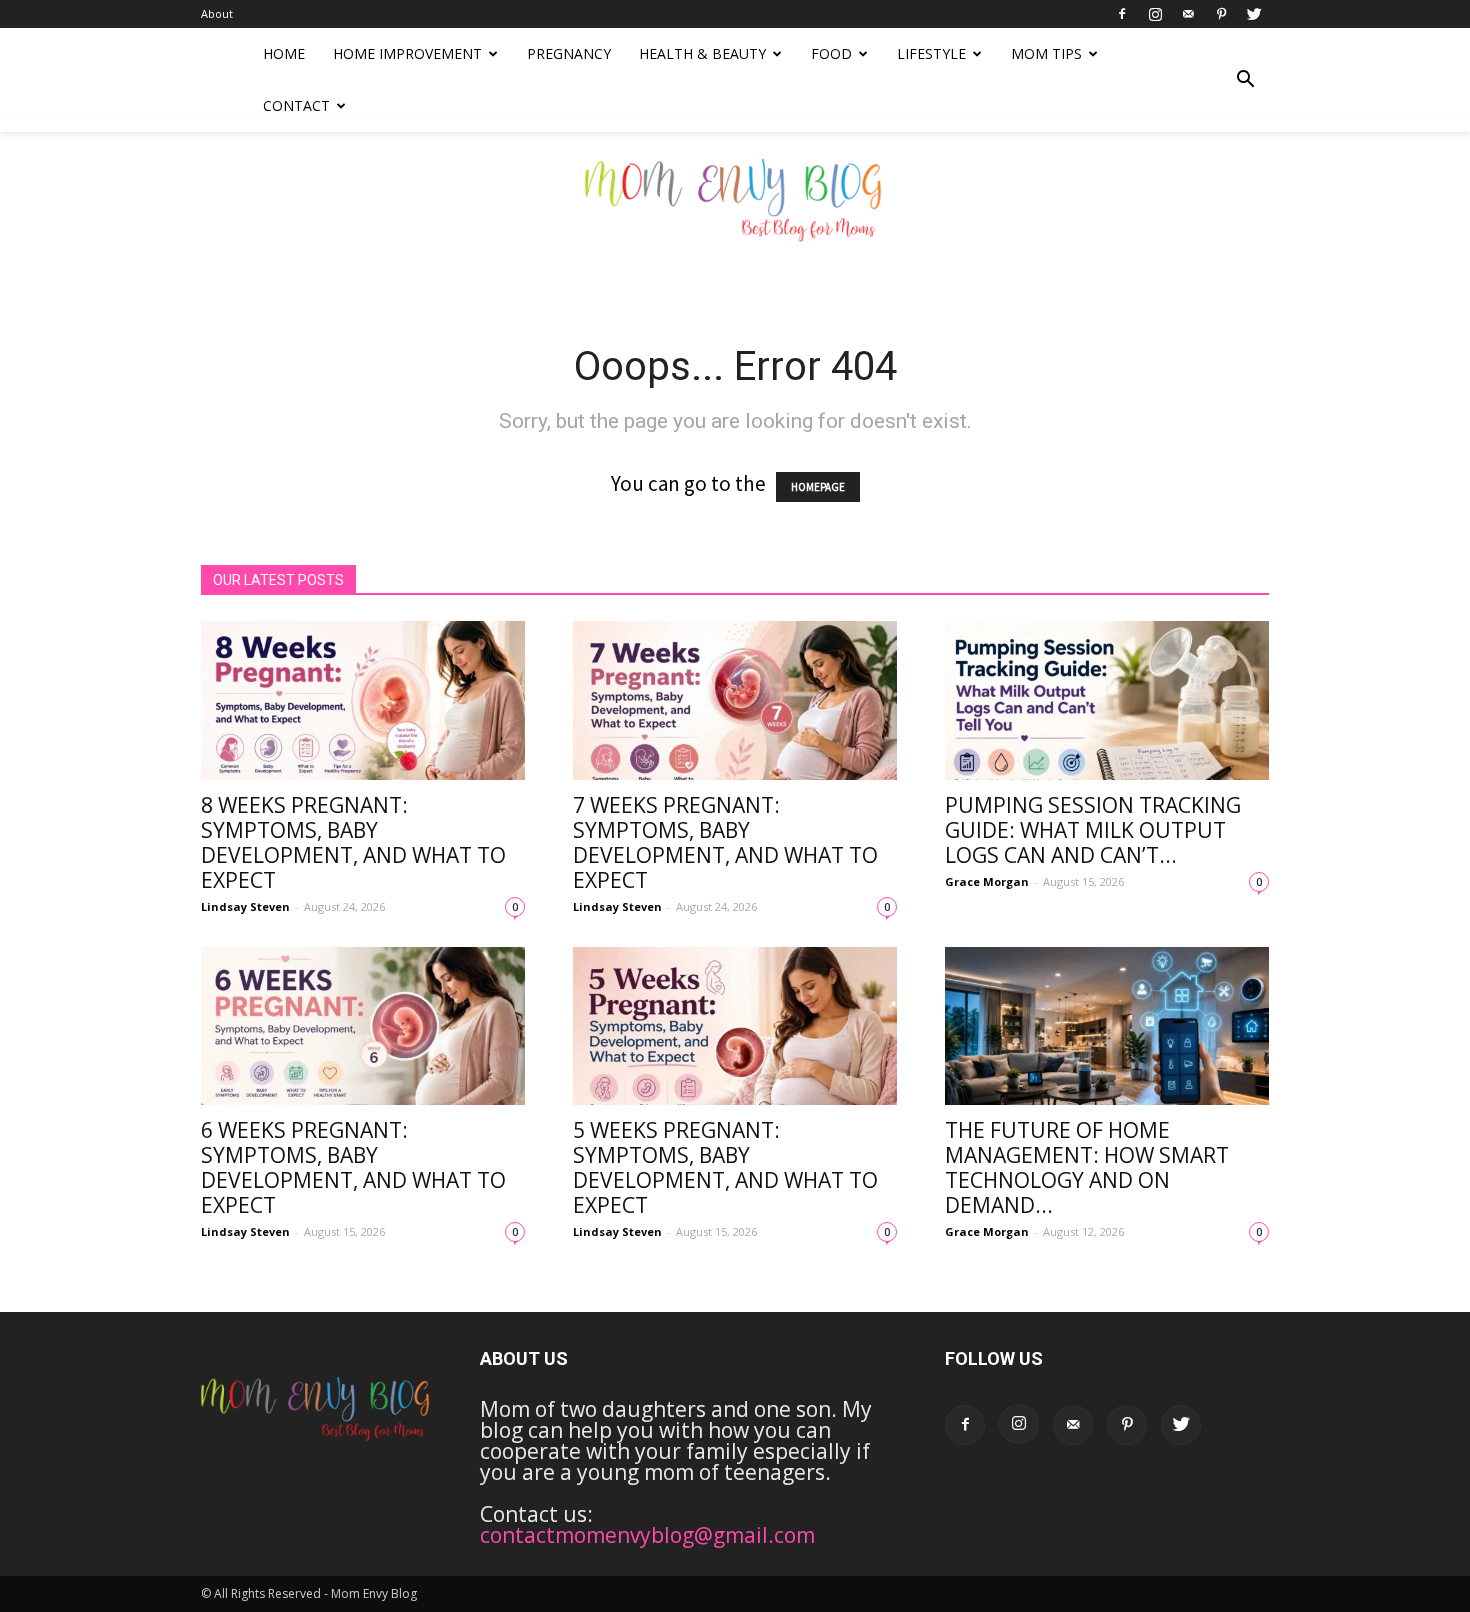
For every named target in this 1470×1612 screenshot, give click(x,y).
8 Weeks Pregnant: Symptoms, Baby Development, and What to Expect (353, 842)
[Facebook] (1122, 14)
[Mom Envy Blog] (735, 214)
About (217, 13)
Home (284, 53)
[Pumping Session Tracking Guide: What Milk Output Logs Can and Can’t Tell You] (1107, 700)
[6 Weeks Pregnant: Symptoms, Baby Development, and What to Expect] (363, 1026)
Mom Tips (1046, 53)
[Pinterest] (1221, 14)
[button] (1245, 80)
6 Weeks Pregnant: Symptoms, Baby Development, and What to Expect (353, 1167)
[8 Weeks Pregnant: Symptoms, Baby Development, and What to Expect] (363, 700)
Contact (296, 105)
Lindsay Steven (245, 906)
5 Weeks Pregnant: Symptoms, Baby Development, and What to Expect (725, 1167)
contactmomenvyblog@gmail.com (647, 1535)
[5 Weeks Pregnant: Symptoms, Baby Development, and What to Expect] (735, 1026)
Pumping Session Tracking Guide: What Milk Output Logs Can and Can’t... (1093, 830)
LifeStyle (931, 53)
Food (831, 53)
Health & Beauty (702, 53)
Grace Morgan (987, 881)
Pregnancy (569, 53)
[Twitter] (1254, 14)
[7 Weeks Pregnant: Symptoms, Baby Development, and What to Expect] (735, 700)
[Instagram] (1155, 14)
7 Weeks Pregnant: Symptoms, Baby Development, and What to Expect (725, 842)
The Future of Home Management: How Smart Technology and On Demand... (1087, 1167)
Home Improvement (407, 53)
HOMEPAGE (818, 487)
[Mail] (1188, 14)
